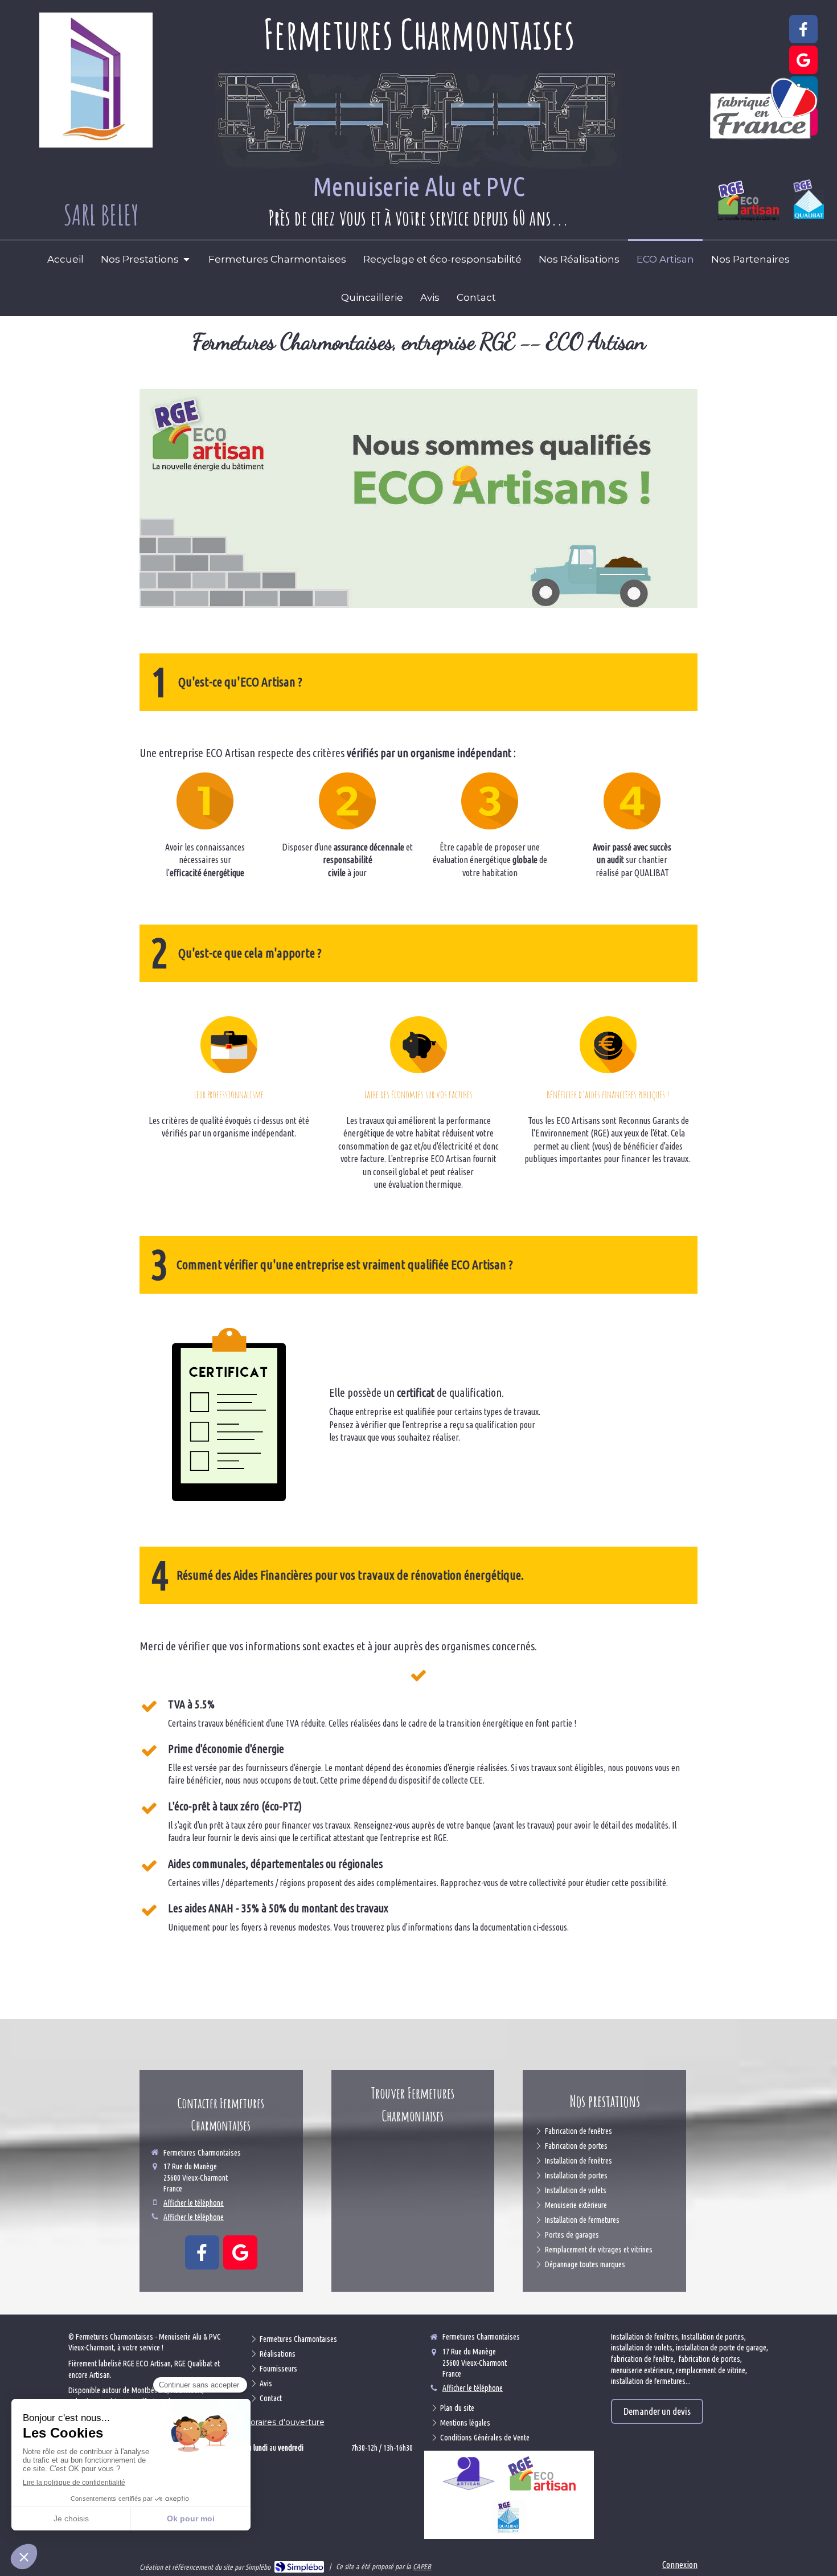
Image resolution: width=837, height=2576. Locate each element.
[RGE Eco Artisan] (541, 2473)
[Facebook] (803, 29)
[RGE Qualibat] (509, 2517)
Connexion (680, 2565)
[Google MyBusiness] (803, 60)
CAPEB (422, 2566)
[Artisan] (469, 2473)
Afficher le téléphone (194, 2203)
